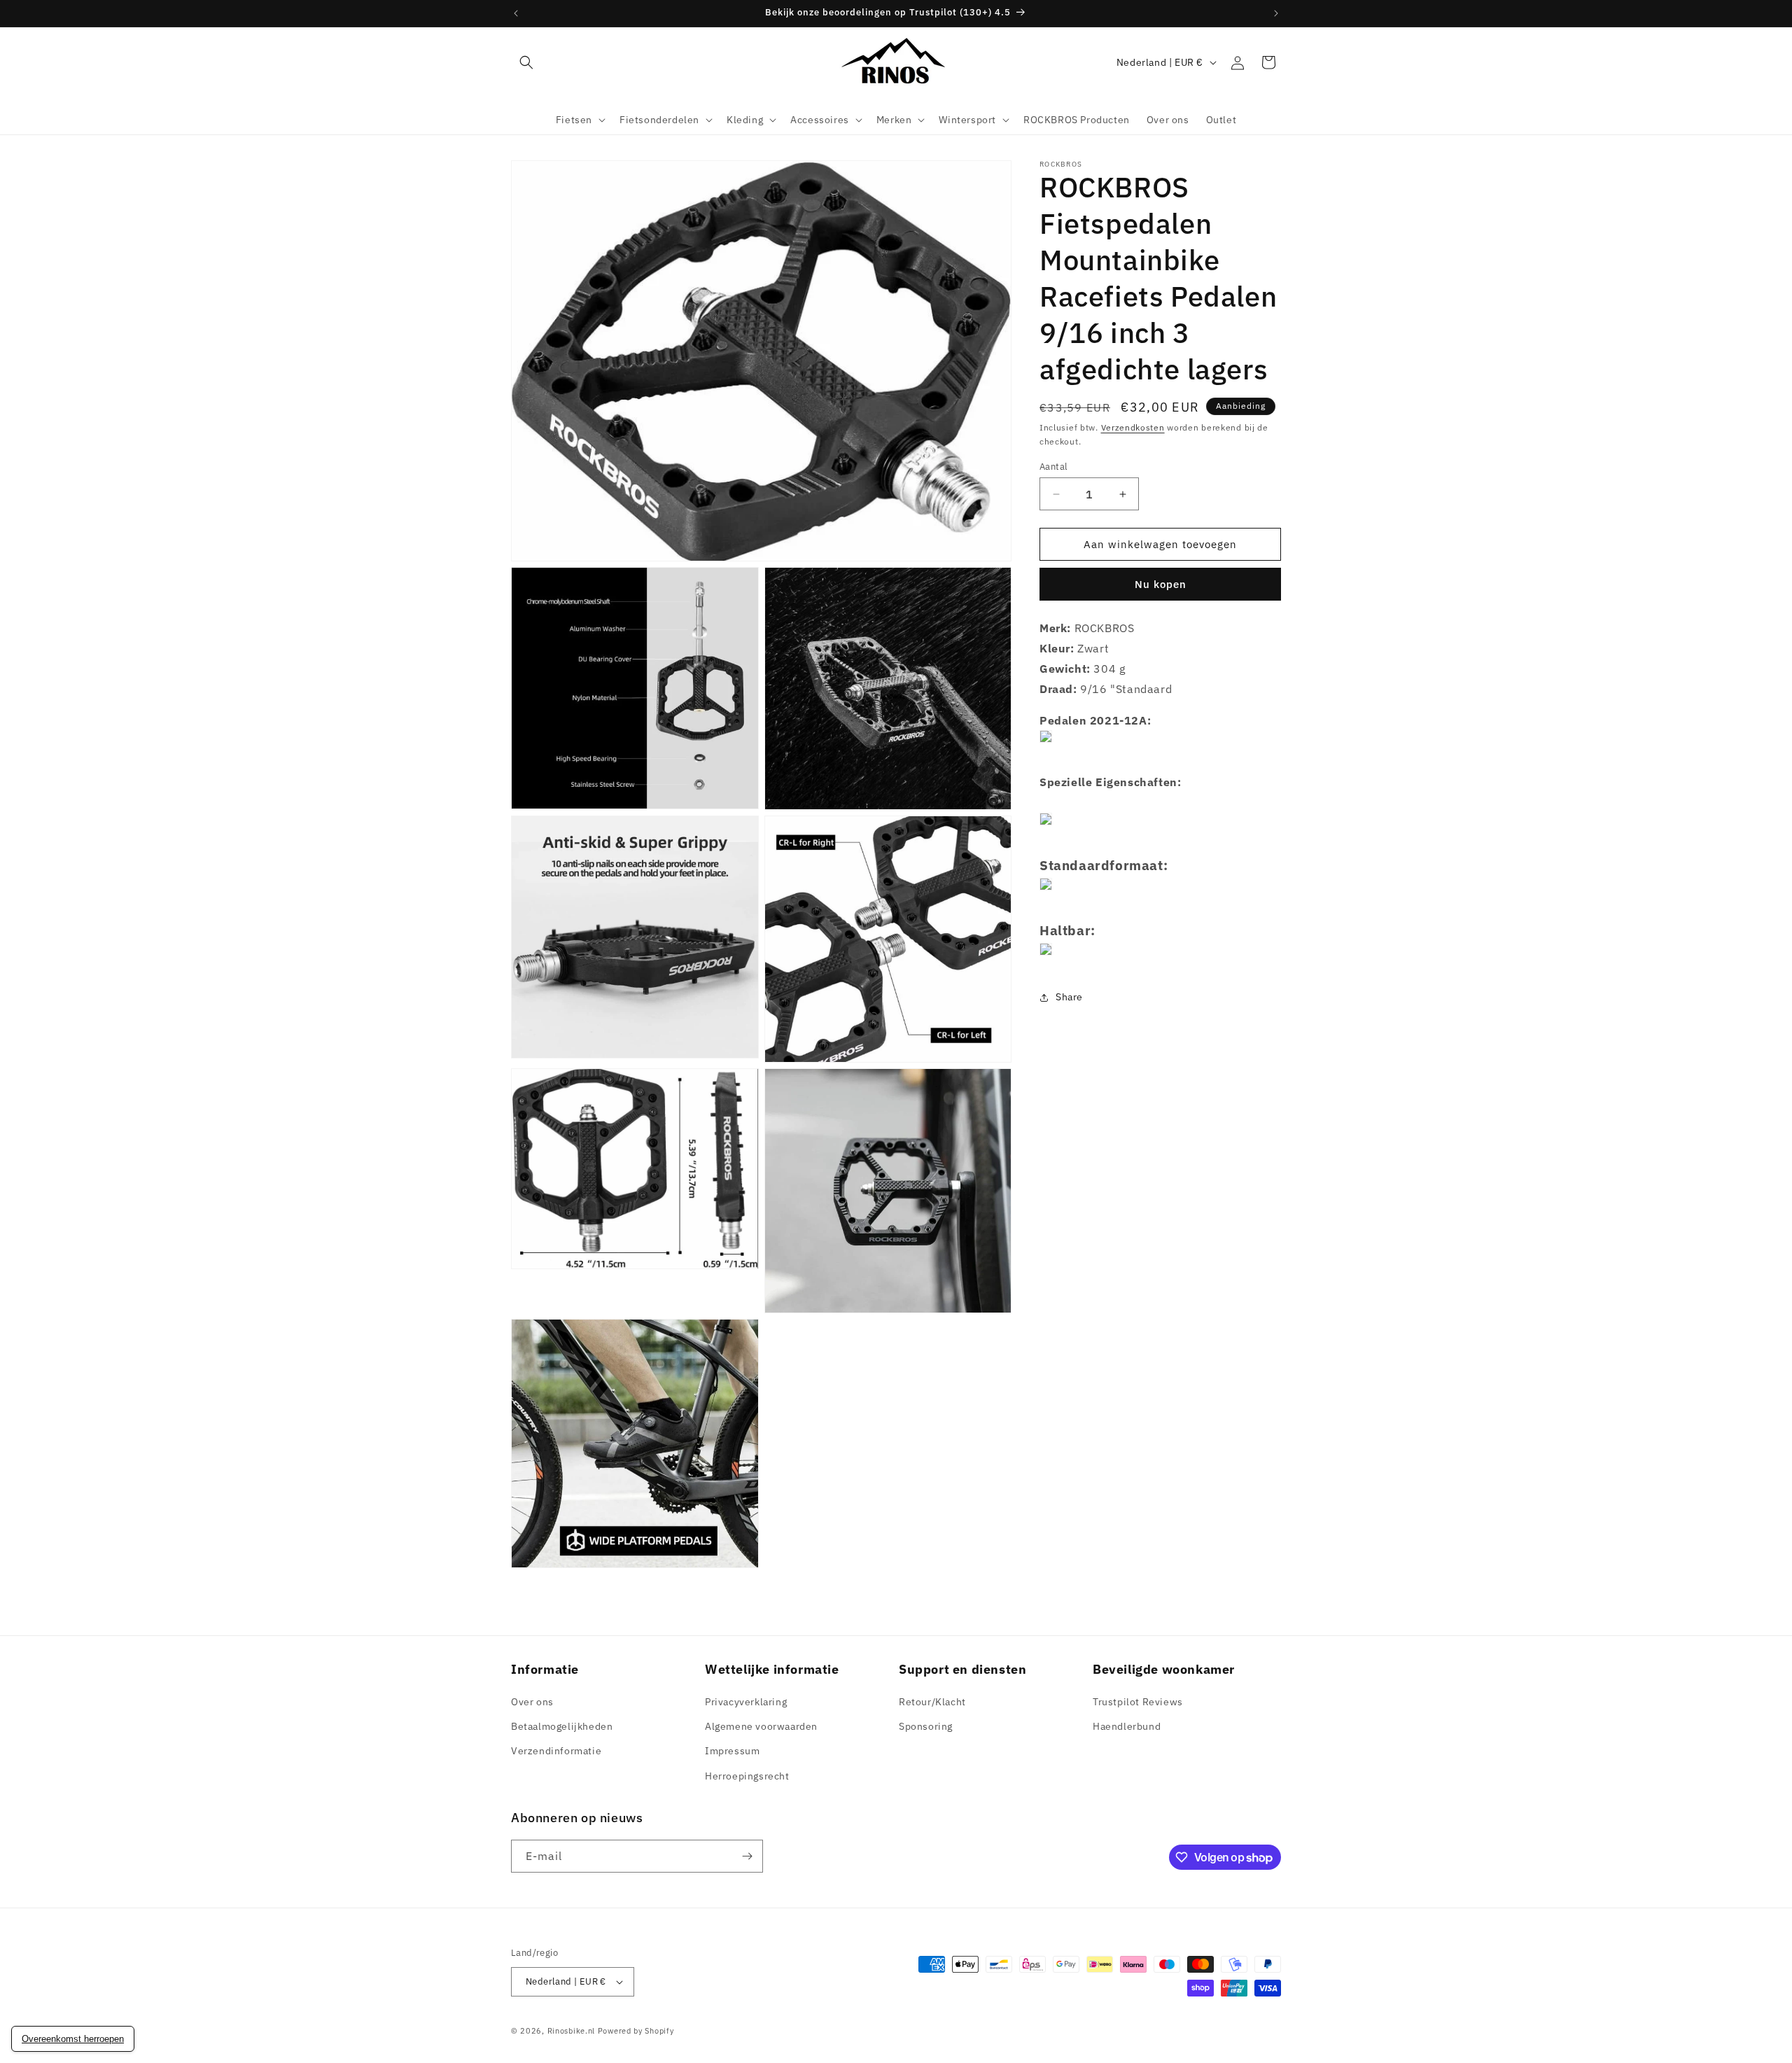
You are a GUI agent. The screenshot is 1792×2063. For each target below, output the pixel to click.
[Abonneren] (747, 1856)
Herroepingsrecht (747, 1776)
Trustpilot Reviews (1138, 1702)
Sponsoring (926, 1726)
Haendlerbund (1127, 1726)
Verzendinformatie (556, 1751)
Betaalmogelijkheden (562, 1726)
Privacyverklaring (746, 1702)
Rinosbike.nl (571, 2031)
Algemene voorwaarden (761, 1726)
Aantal (1053, 467)
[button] (526, 62)
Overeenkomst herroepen (73, 2039)
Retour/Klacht (932, 1702)
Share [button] (1069, 997)
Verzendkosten (1133, 427)
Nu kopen (1161, 584)
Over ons (532, 1702)
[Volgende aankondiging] (1276, 13)
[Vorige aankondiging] (516, 13)
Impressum (732, 1751)
